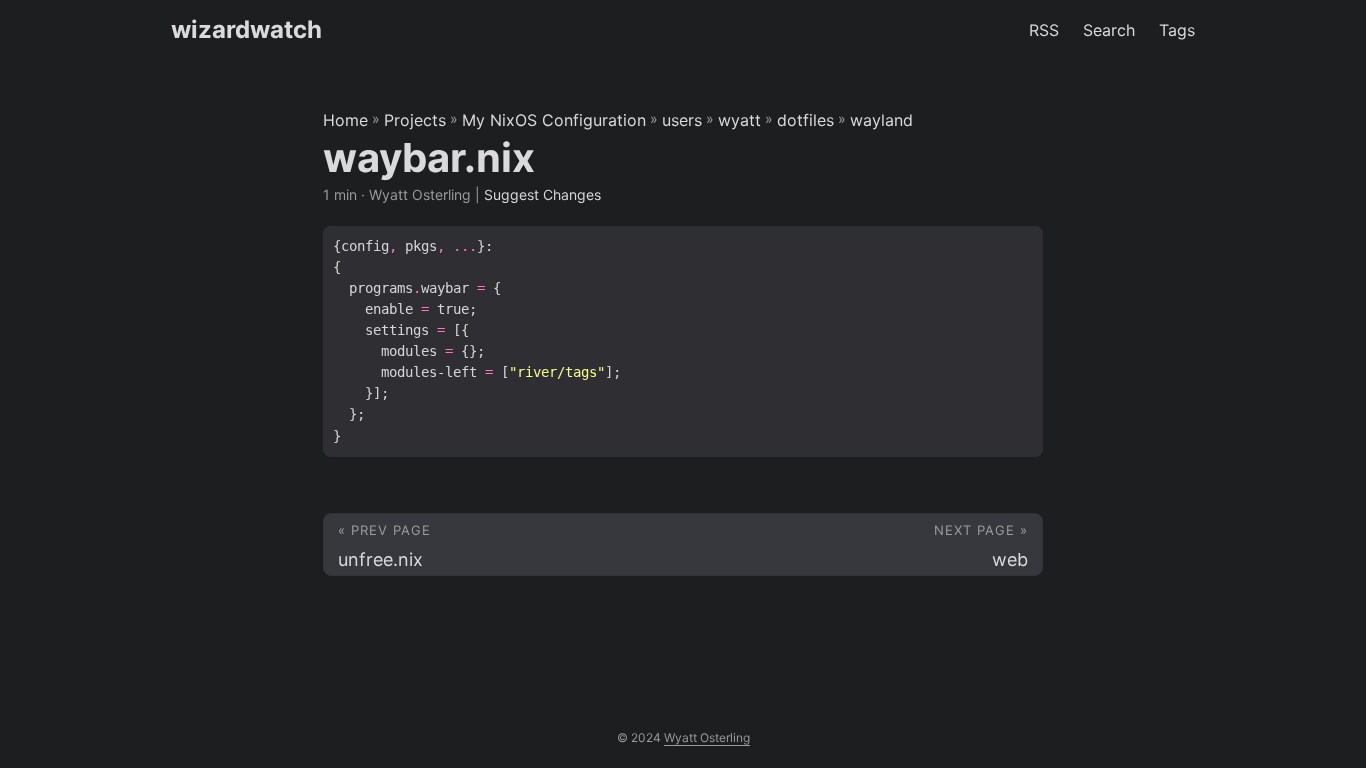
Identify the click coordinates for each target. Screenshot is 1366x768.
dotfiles (805, 120)
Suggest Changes (542, 194)
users (682, 120)
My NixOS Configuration (554, 120)
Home (345, 120)
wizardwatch (246, 29)
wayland (881, 120)
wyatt (739, 120)
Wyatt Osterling (707, 737)
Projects (415, 120)
